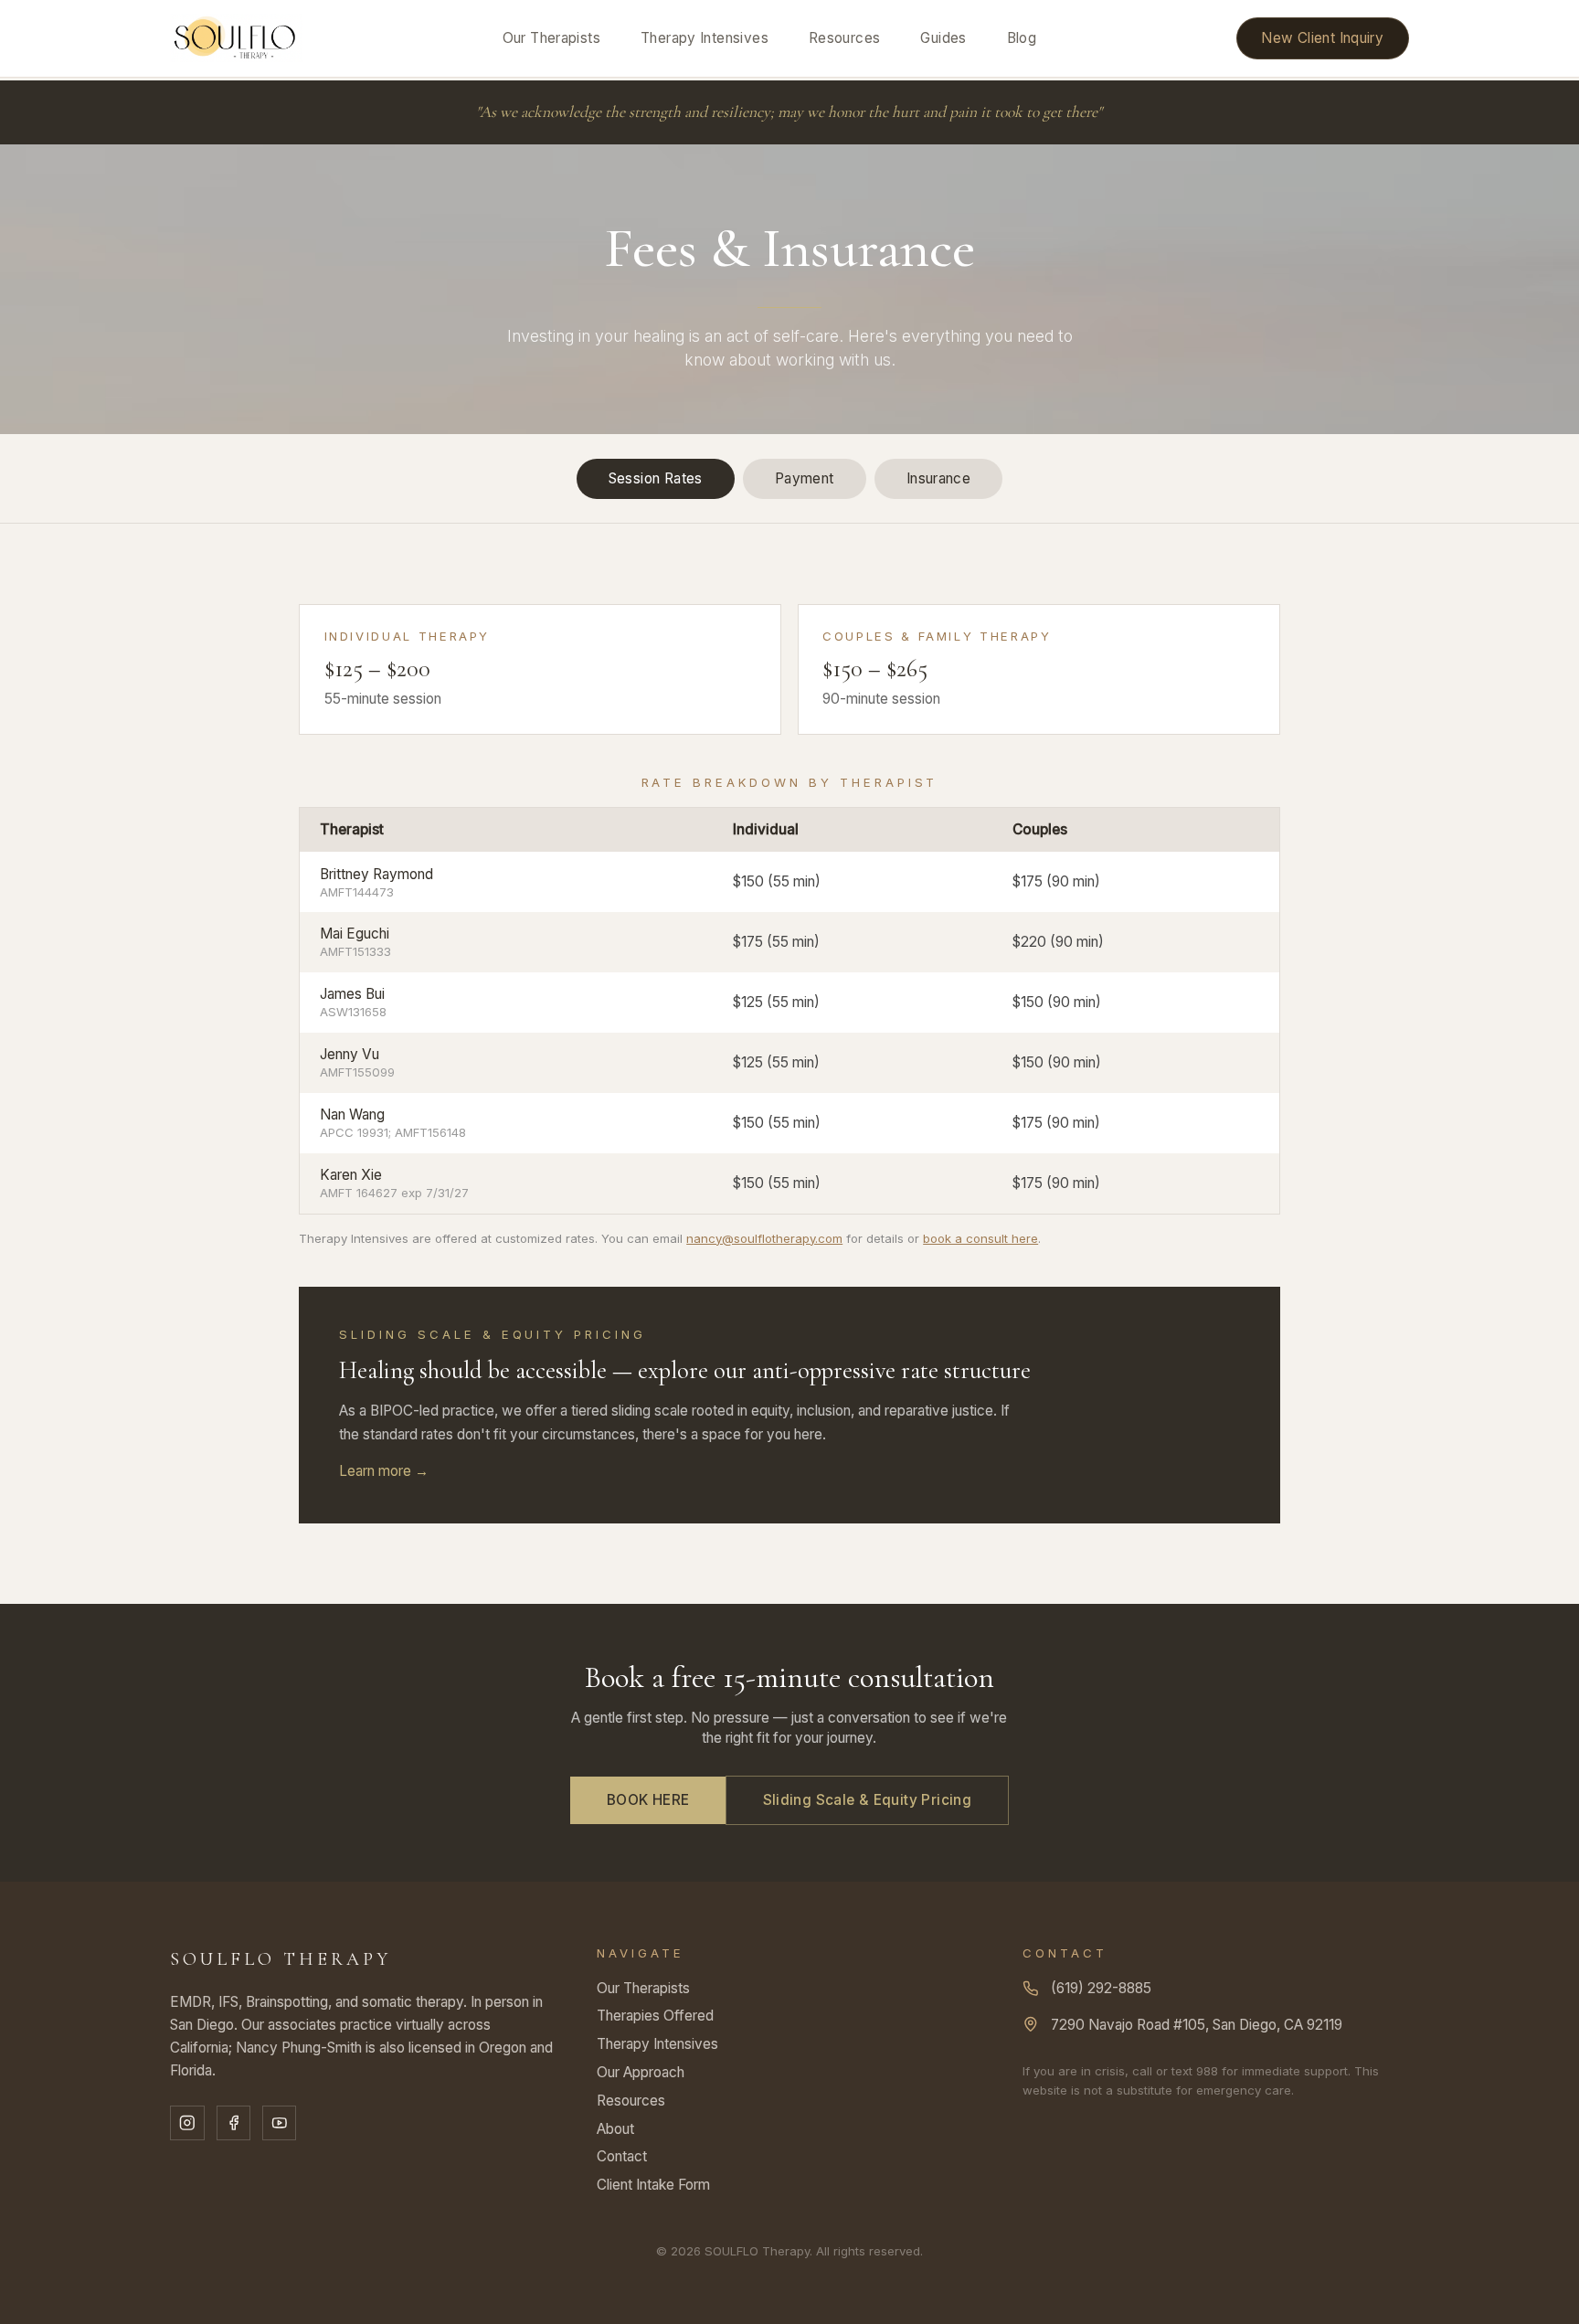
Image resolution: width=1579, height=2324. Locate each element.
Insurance (938, 478)
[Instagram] (187, 2122)
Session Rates (656, 478)
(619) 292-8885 (1101, 1988)
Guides (943, 38)
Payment (805, 478)
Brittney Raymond (376, 874)
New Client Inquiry (1322, 38)
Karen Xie (351, 1175)
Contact (622, 2156)
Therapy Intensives (705, 38)
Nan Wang (352, 1114)
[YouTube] (279, 2122)
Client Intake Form (653, 2185)
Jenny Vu (350, 1054)
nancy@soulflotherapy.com (764, 1238)
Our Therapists (551, 38)
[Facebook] (233, 2122)
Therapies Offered (655, 2016)
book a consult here (980, 1238)
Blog (1022, 38)
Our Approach (641, 2072)
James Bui (352, 994)
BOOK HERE (648, 1800)
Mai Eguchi (355, 934)
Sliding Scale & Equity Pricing (868, 1800)
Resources (844, 38)
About (615, 2129)
